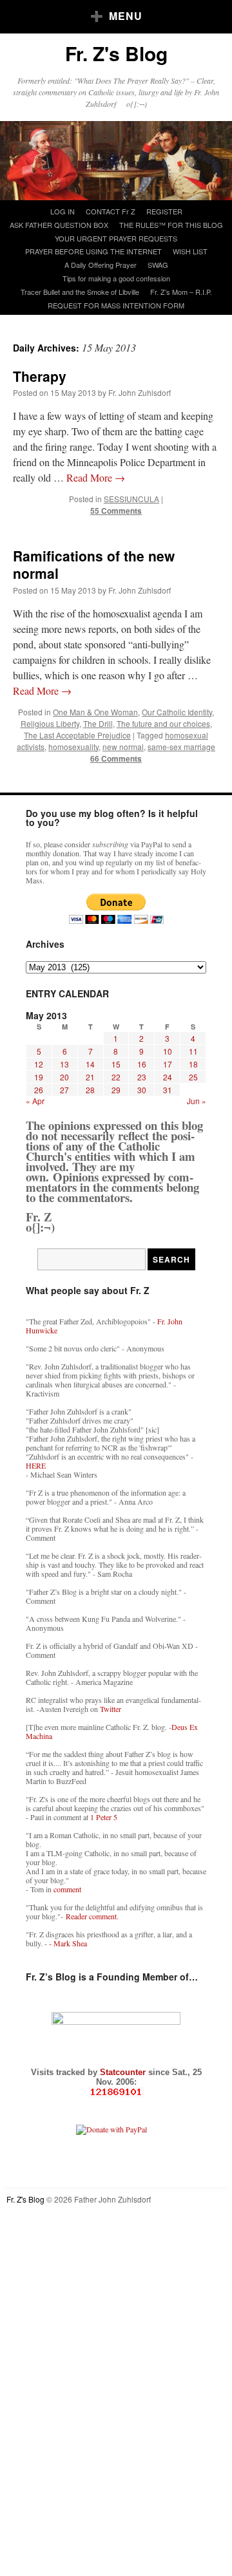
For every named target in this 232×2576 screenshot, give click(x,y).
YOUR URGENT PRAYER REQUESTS (116, 238)
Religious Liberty (50, 723)
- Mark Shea (68, 1943)
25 (193, 1077)
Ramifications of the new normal (94, 564)
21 (90, 1077)
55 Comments (116, 511)
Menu (126, 16)
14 (90, 1064)
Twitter (111, 1709)
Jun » (197, 1101)
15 (116, 1064)
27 (64, 1090)
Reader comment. (92, 1916)
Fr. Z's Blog (116, 53)
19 (39, 1077)
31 (168, 1090)
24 (168, 1077)
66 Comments (116, 758)
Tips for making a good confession (116, 278)
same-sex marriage (181, 747)
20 (64, 1077)
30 (142, 1090)
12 (39, 1064)
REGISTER (164, 211)
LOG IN (63, 211)
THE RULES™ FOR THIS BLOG (171, 225)
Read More (96, 477)
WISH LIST (190, 251)
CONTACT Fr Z (111, 211)
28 (90, 1090)
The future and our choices (163, 723)
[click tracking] (116, 2092)
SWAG (158, 265)
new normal (123, 747)
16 (142, 1064)
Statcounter (124, 2072)
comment (67, 1889)
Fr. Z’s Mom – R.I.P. (181, 292)
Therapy (40, 376)
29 (116, 1090)
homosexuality (73, 747)
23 (142, 1077)
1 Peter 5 (104, 1817)
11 (193, 1051)
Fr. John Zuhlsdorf (140, 392)
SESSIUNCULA (131, 499)
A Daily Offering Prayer (101, 265)
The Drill (98, 723)
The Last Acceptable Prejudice (77, 735)
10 (168, 1051)
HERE (36, 1465)
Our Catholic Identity (177, 712)
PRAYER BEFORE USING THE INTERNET (93, 251)
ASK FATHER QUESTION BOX (59, 225)
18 (193, 1064)
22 (116, 1077)
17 (168, 1064)
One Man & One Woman (95, 712)
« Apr (35, 1101)
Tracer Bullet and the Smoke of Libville (80, 292)
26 (39, 1090)
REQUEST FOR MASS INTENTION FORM (116, 305)
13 (64, 1064)
